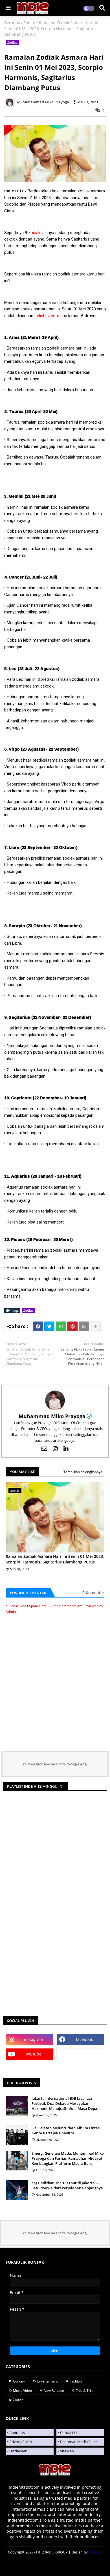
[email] (44, 1449)
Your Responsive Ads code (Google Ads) (55, 1764)
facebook (84, 2039)
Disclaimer (18, 2451)
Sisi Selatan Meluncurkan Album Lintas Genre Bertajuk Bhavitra (66, 2130)
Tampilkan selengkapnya (83, 1472)
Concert (19, 2381)
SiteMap (67, 2451)
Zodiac (30, 23)
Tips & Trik (84, 2391)
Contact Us (69, 2433)
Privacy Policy (21, 2442)
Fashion (76, 2381)
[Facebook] (38, 1326)
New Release (54, 2391)
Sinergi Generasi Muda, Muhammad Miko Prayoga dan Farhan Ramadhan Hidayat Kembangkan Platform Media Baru (68, 2158)
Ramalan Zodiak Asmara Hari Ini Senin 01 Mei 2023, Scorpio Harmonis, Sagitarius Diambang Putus (55, 1559)
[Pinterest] (72, 1326)
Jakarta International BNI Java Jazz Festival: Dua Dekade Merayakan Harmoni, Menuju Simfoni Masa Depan (66, 2103)
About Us (17, 2433)
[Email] (84, 1326)
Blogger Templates (55, 2565)
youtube (34, 2054)
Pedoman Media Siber (79, 2442)
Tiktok (81, 2054)
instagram (34, 2039)
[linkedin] (66, 1449)
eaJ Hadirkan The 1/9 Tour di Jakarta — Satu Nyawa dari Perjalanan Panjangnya (67, 2185)
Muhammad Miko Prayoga (52, 1416)
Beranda (12, 23)
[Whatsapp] (61, 1326)
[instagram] (55, 1449)
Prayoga (95, 2552)
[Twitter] (49, 1326)
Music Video (22, 2391)
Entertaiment (48, 2381)
